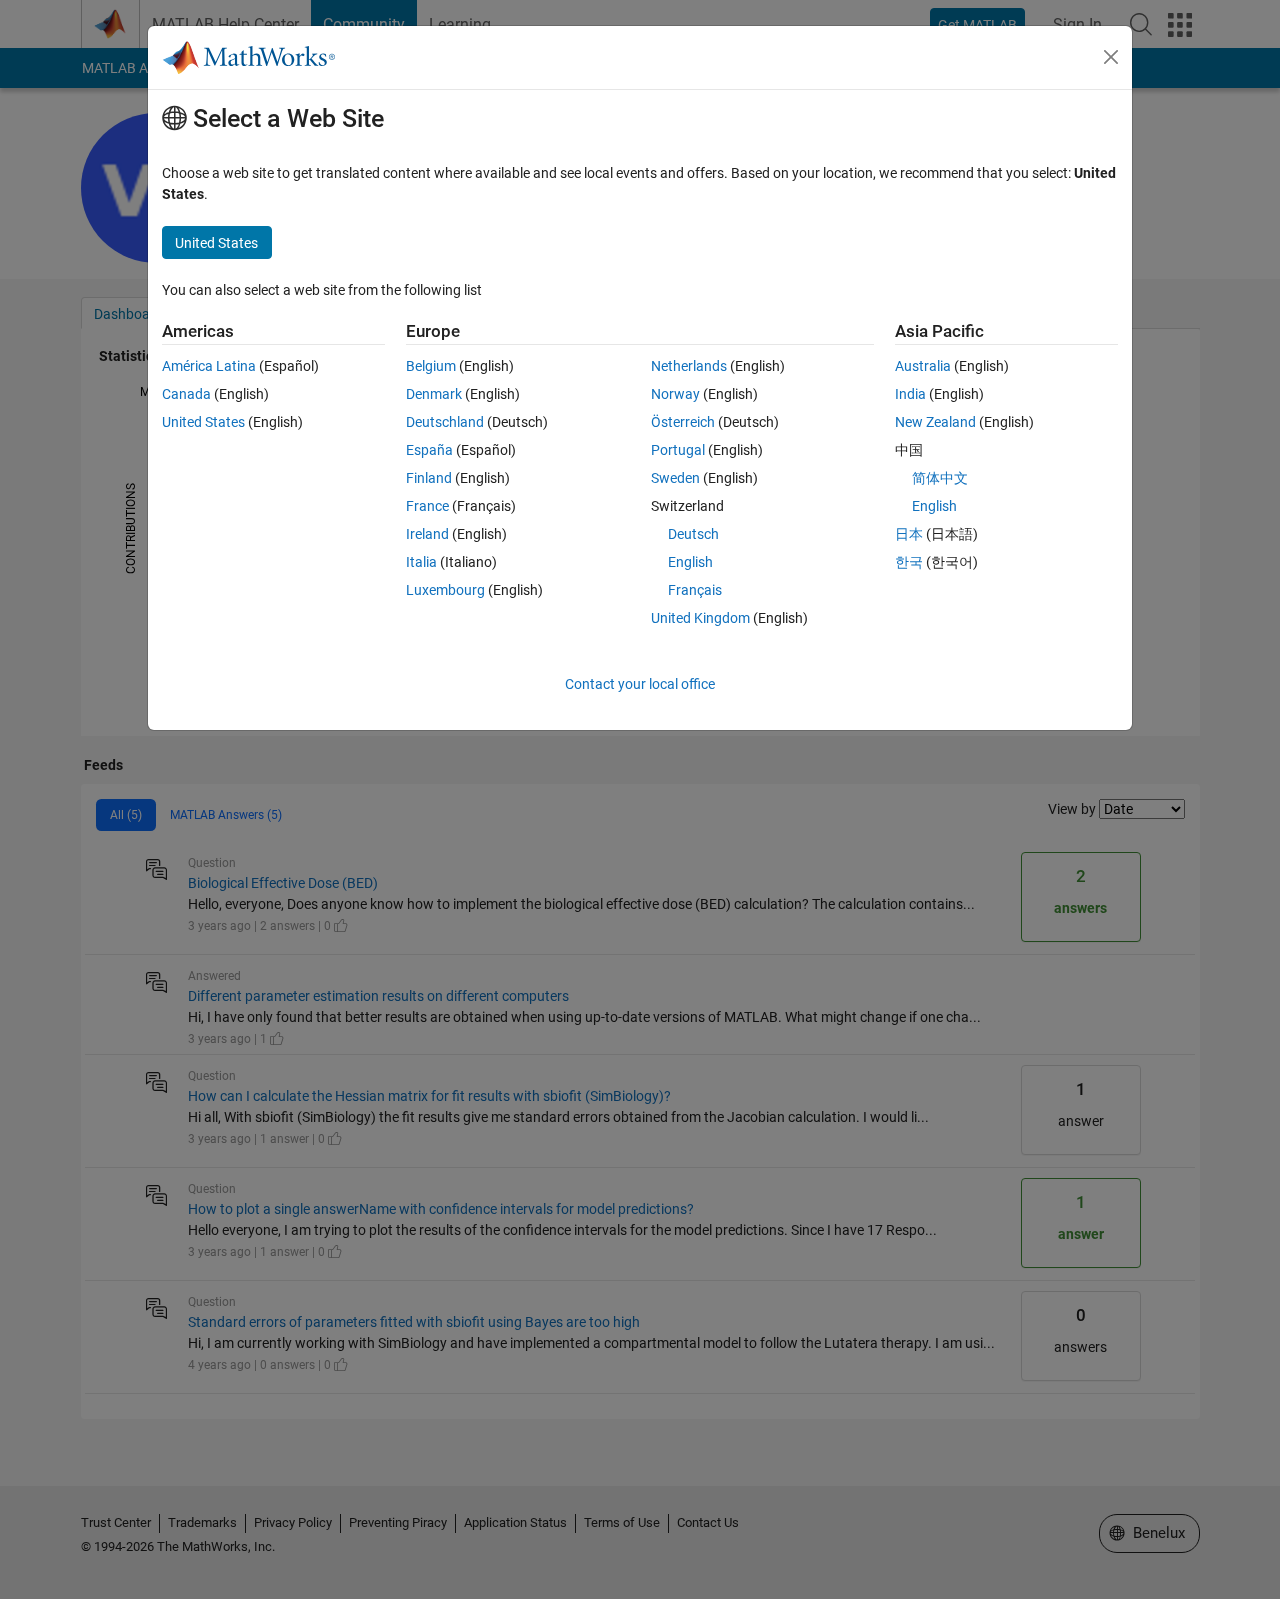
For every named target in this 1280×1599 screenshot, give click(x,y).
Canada (186, 394)
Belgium (431, 366)
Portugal (678, 450)
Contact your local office (640, 684)
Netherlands (689, 366)
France (427, 506)
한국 (909, 562)
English (690, 562)
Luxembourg (445, 590)
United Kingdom (700, 618)
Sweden (675, 478)
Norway (675, 394)
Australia (923, 366)
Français (695, 590)
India (910, 394)
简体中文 (940, 478)
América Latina (209, 366)
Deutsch (693, 534)
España (429, 450)
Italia (421, 562)
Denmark (434, 394)
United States (203, 422)
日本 (909, 534)
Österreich (683, 422)
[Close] (1111, 57)
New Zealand (935, 422)
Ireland (427, 534)
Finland (429, 478)
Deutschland (445, 422)
